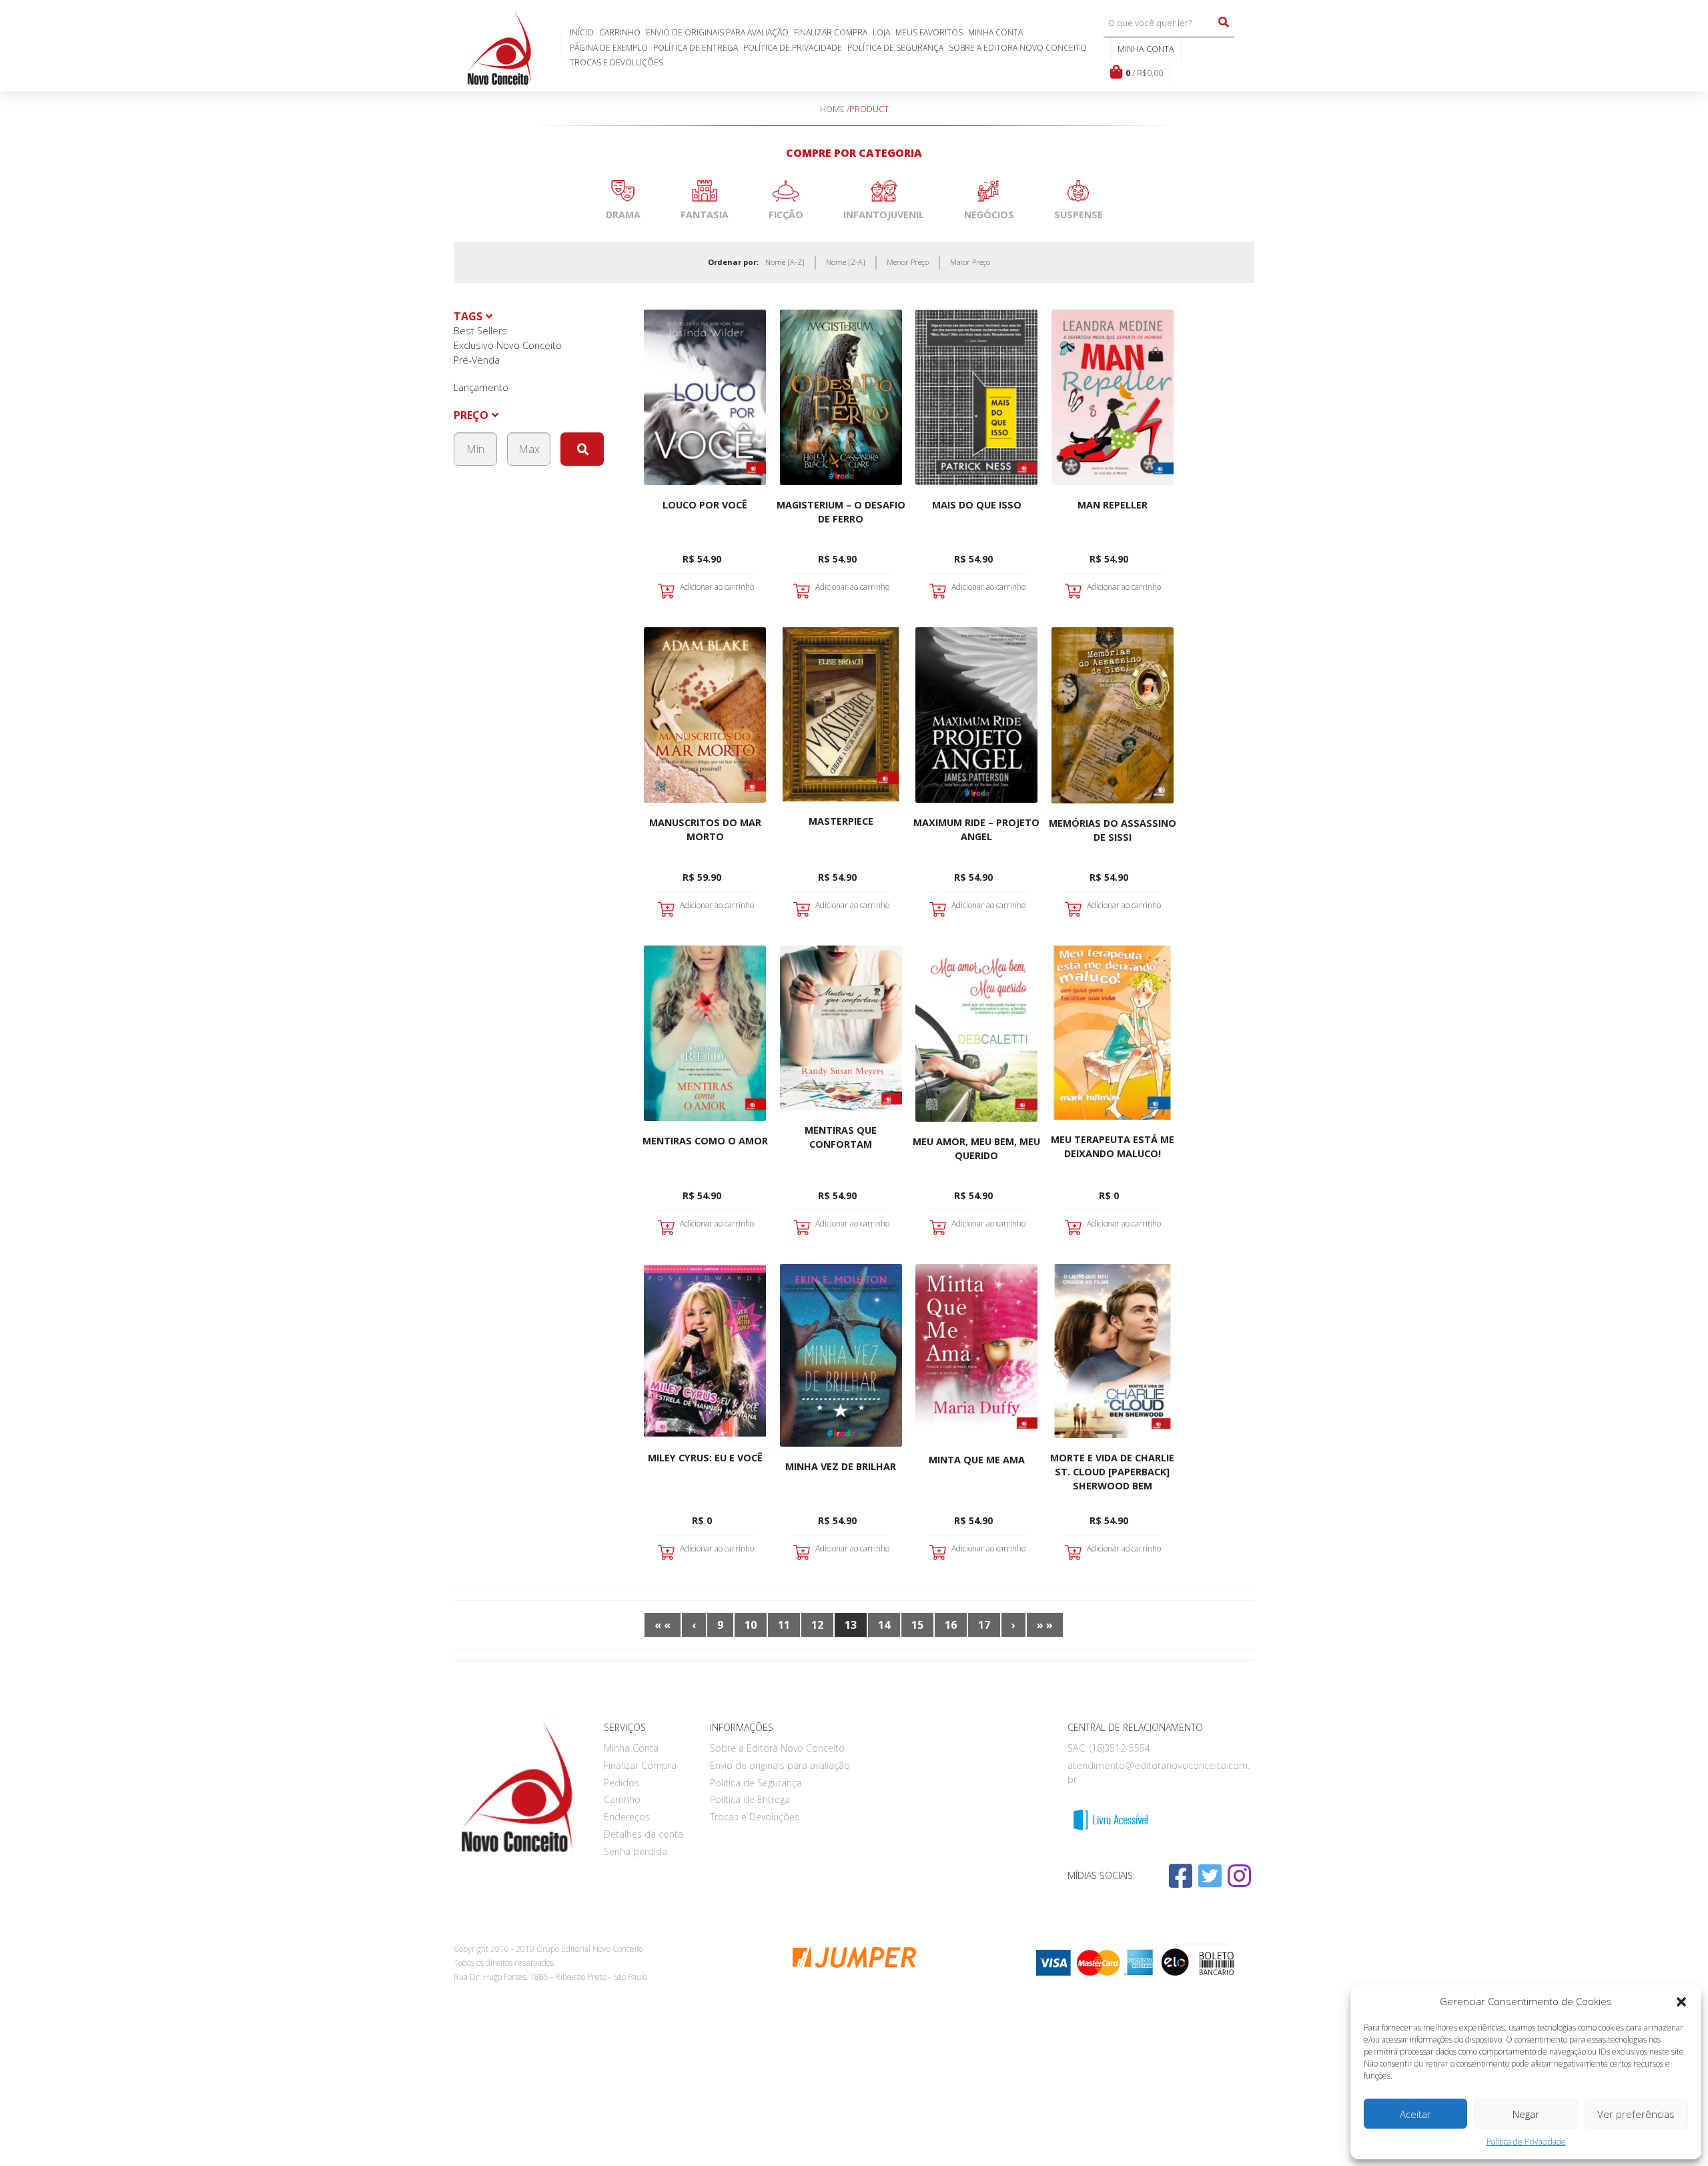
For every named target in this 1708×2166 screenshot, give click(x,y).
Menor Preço (908, 262)
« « (663, 1625)
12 (817, 1625)
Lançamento (481, 387)
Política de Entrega (696, 48)
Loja (881, 32)
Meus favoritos (929, 32)
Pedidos (621, 1783)
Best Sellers (480, 331)
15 (917, 1625)
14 (884, 1625)
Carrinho (620, 32)
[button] (1681, 2002)
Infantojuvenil (884, 215)
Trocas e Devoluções (616, 62)
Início (582, 32)
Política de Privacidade (1526, 2142)
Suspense (1079, 215)
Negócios (989, 215)
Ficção (786, 215)
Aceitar (1415, 2114)
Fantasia (705, 215)
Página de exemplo (609, 48)
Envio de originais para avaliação (717, 32)
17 (984, 1625)
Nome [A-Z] (785, 262)
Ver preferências (1636, 2114)
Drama (623, 215)
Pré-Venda (477, 360)
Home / (835, 109)
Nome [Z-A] (846, 262)
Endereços (627, 1817)
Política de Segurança (895, 48)
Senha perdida (635, 1851)
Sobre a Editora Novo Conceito (1018, 48)
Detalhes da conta (644, 1834)
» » (1045, 1625)
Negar (1526, 2114)
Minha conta (1146, 49)
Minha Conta (995, 32)
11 (784, 1625)
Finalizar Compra (831, 32)
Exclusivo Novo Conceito (508, 345)
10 (751, 1625)
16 (951, 1625)
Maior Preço (970, 262)
